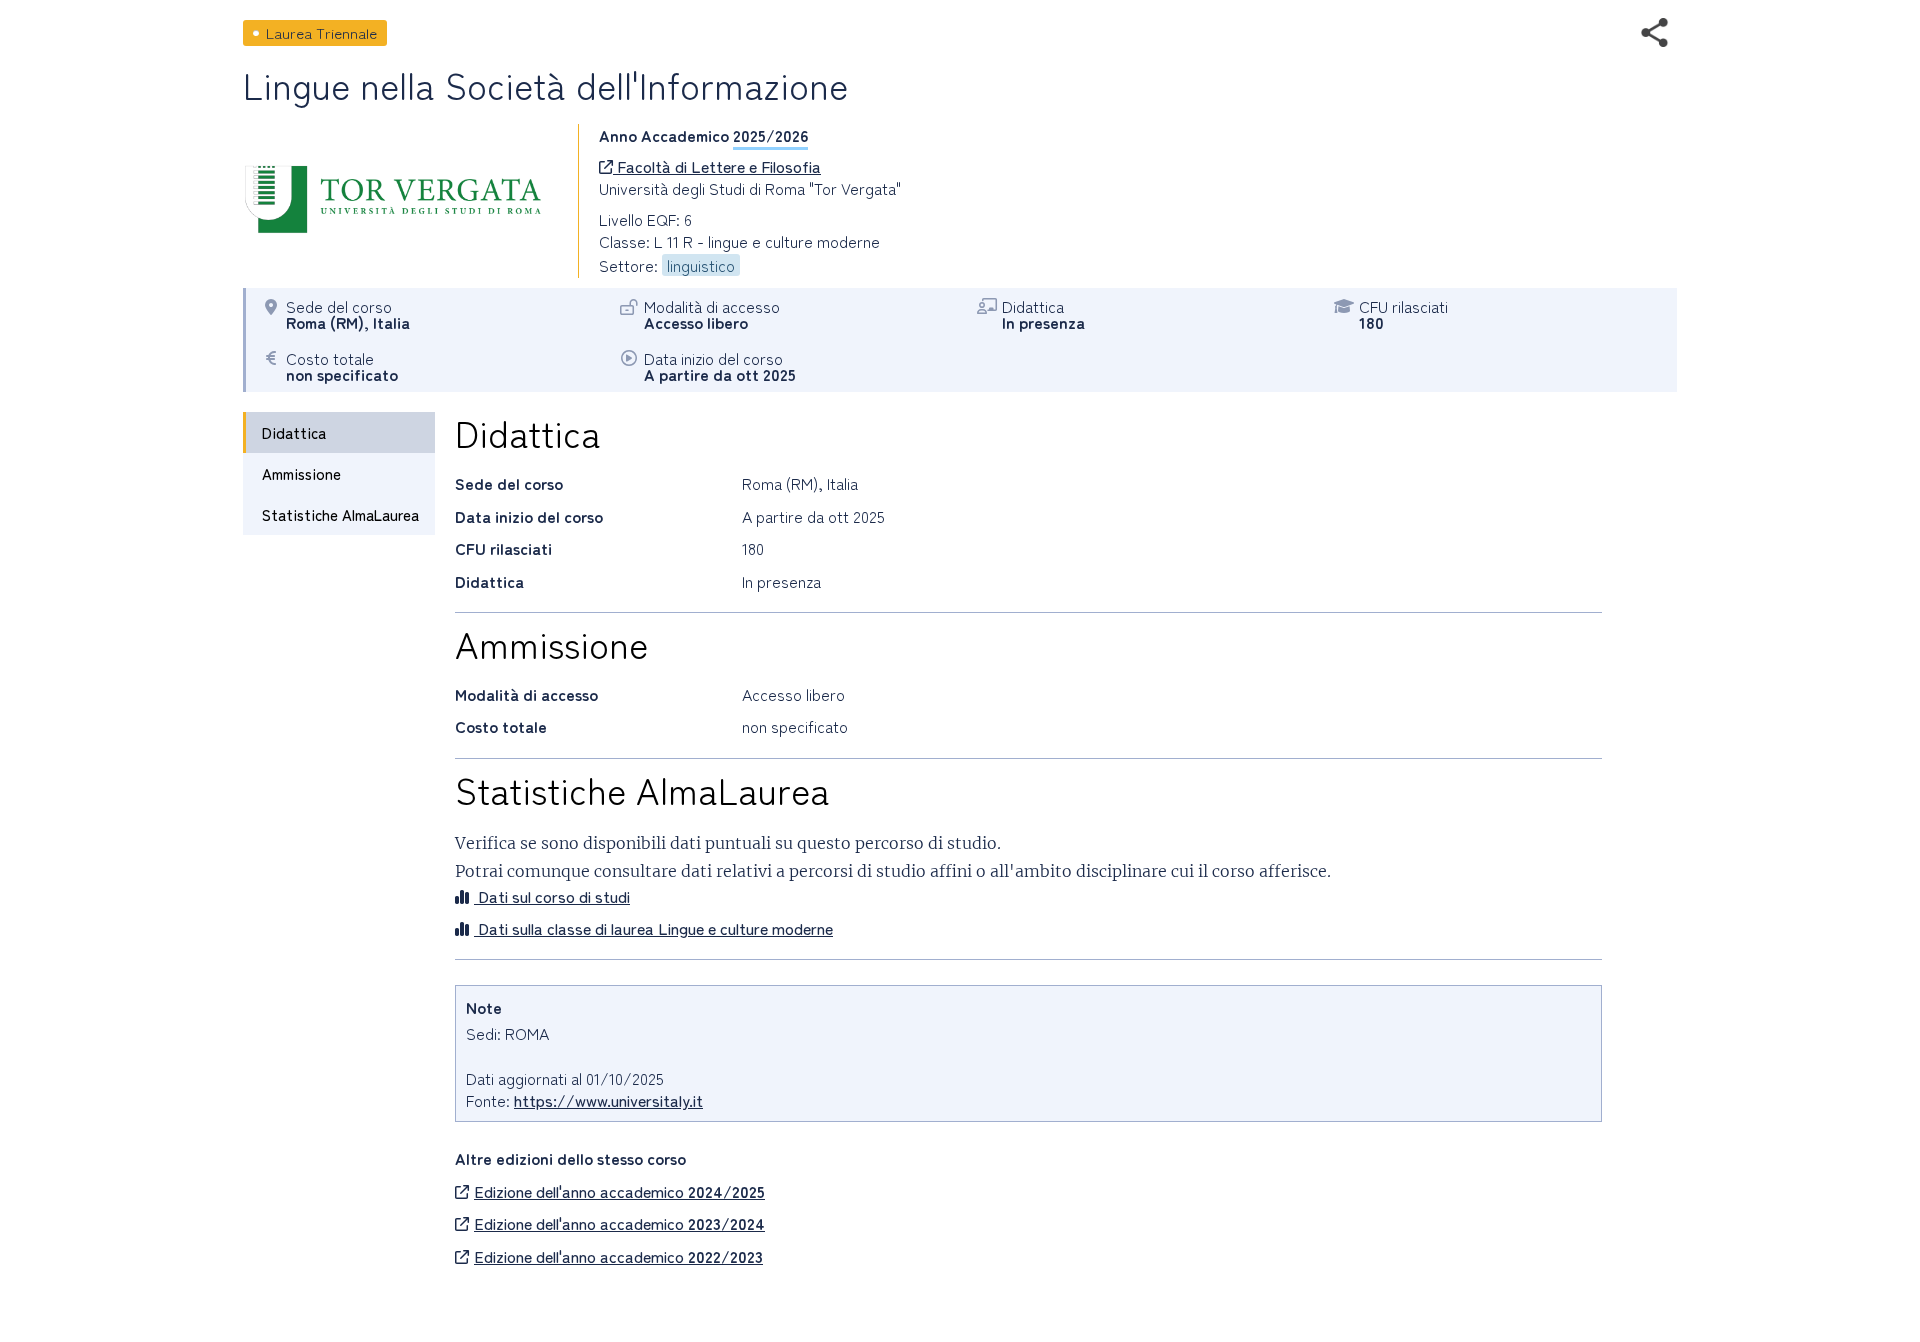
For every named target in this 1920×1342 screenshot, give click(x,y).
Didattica (294, 432)
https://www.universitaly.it (608, 1100)
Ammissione (301, 473)
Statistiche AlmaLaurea (340, 514)
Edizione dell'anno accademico (619, 1191)
